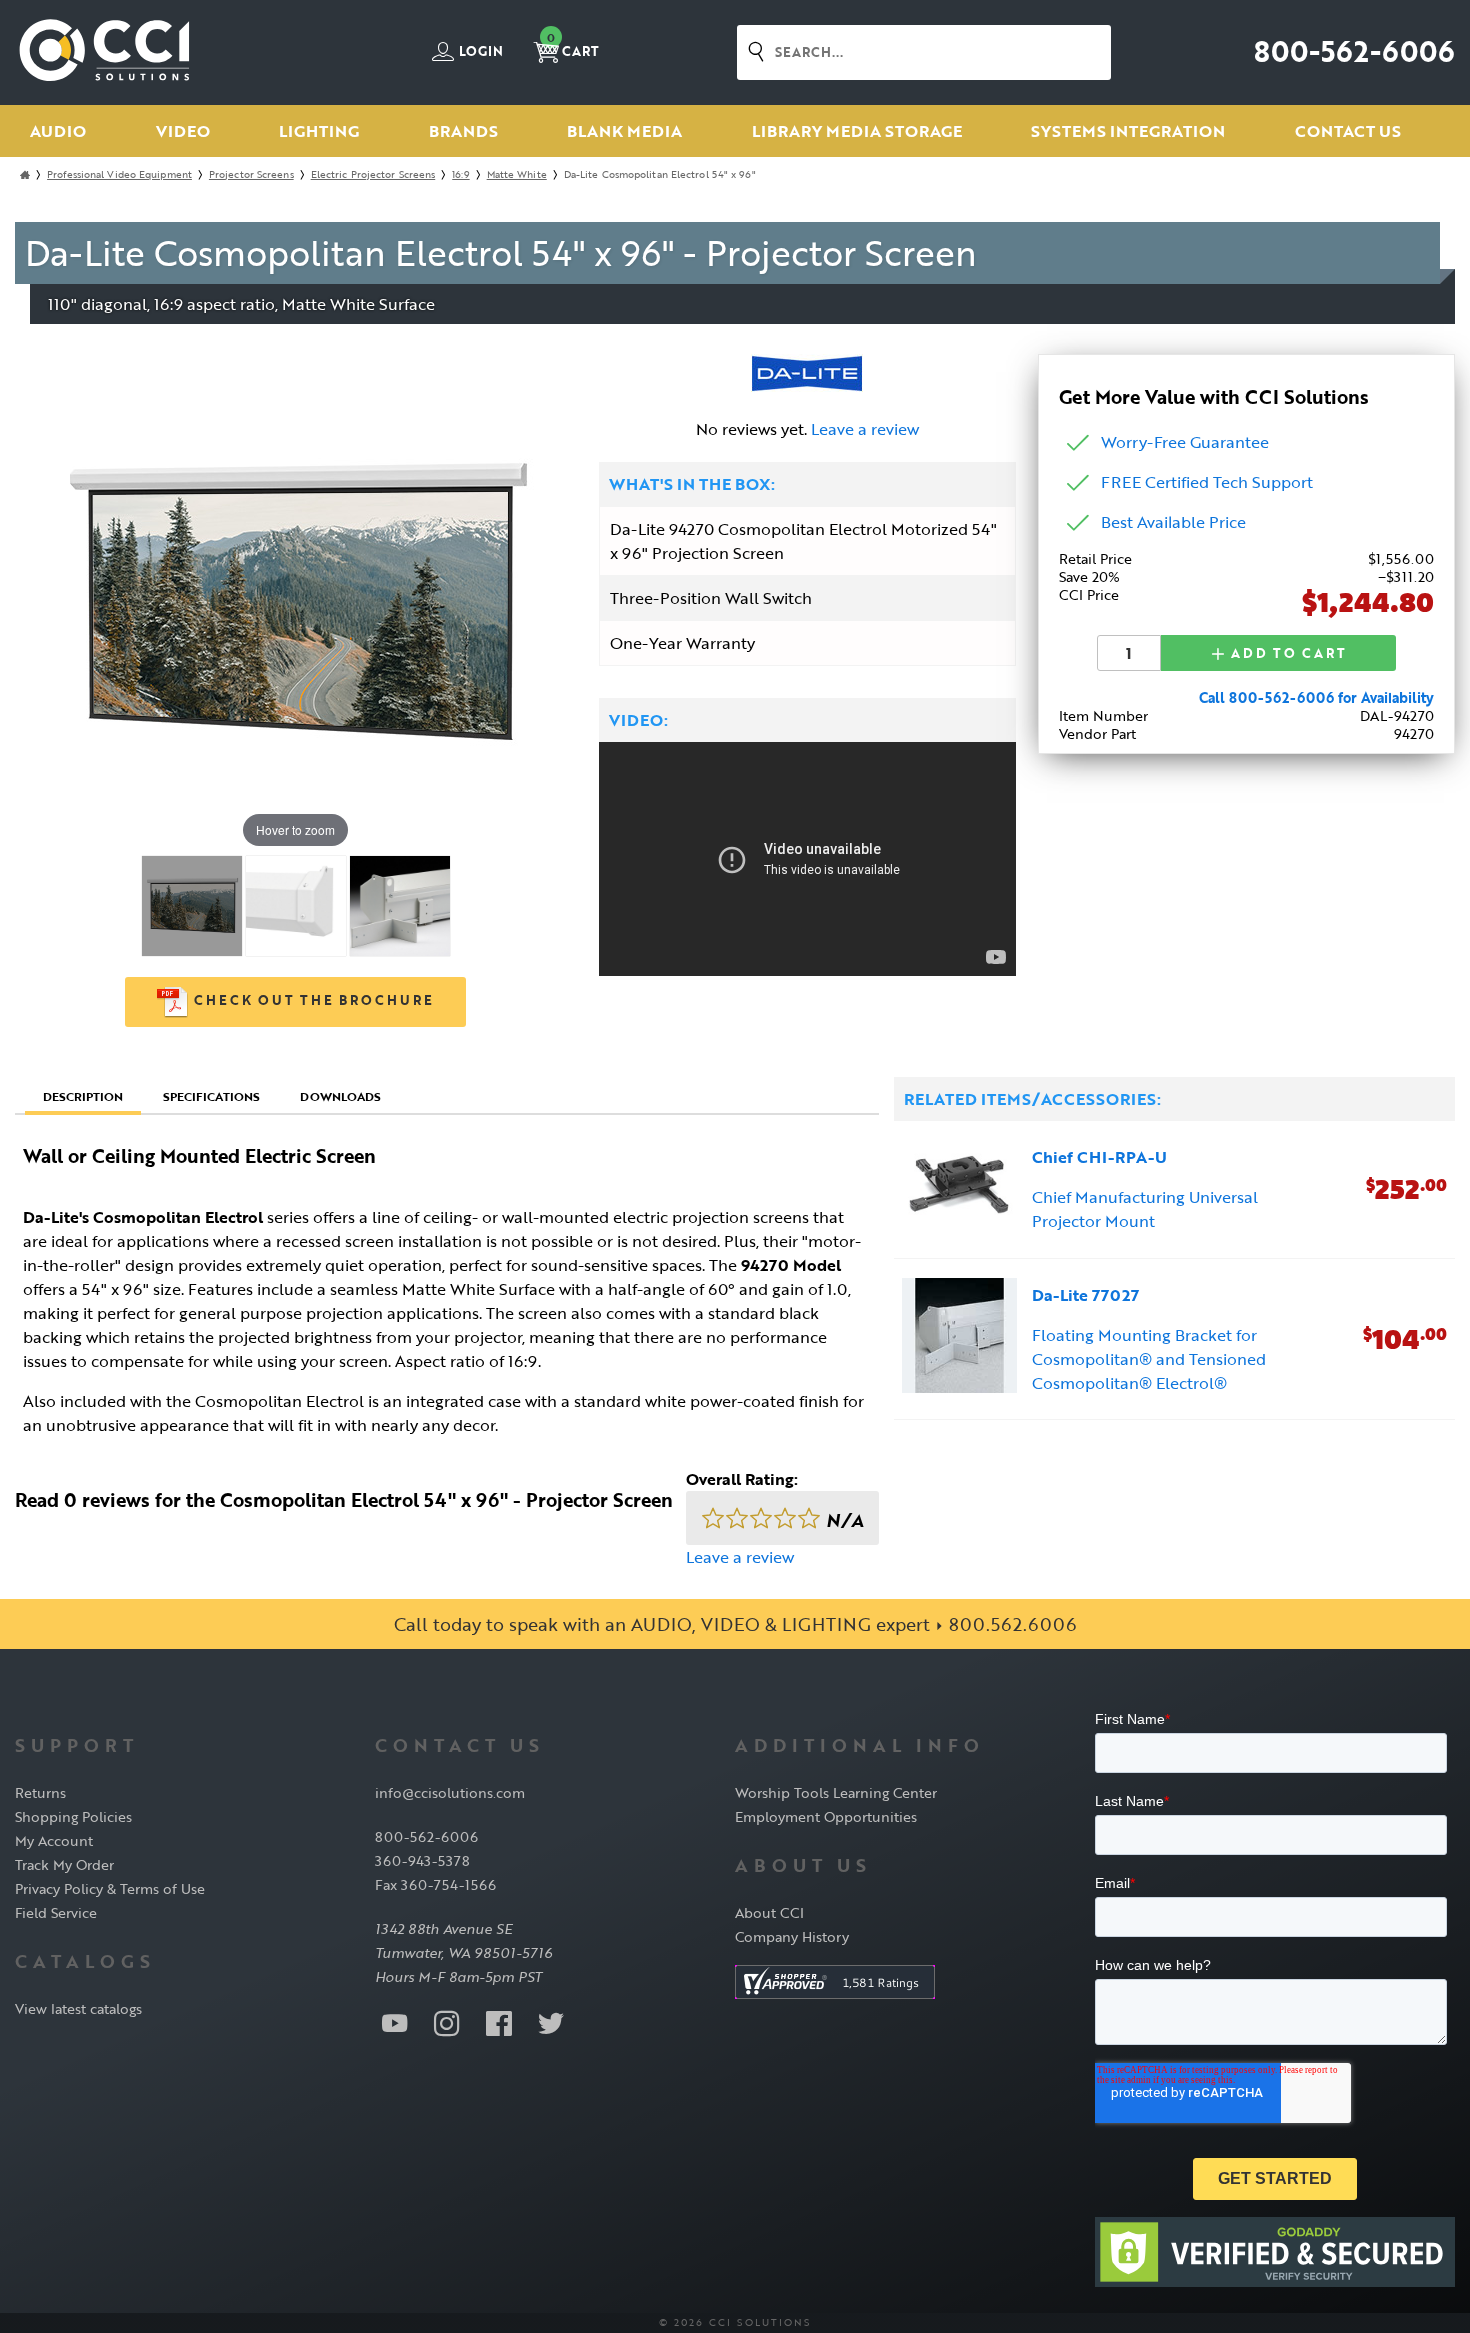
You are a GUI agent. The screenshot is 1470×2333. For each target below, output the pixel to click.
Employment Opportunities (826, 1816)
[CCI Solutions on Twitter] (551, 2022)
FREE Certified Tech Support (1207, 482)
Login (479, 52)
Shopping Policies (73, 1816)
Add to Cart (1286, 653)
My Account (54, 1840)
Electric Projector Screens (373, 174)
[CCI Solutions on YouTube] (395, 2022)
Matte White (517, 174)
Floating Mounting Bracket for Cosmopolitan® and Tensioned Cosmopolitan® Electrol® (1149, 1359)
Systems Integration (1128, 131)
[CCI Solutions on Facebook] (499, 2022)
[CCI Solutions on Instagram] (447, 2022)
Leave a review (865, 429)
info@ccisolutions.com (450, 1792)
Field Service (56, 1912)
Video (183, 131)
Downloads (340, 1096)
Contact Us (1348, 131)
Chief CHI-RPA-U (1099, 1157)
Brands (463, 131)
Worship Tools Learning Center (836, 1792)
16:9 (460, 174)
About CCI (769, 1912)
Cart (573, 45)
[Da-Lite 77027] (959, 1338)
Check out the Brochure (311, 1000)
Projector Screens (251, 174)
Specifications (211, 1096)
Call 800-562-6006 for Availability (1316, 697)
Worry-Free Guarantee (1185, 442)
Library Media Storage (857, 131)
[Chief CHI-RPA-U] (959, 1189)
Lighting (319, 131)
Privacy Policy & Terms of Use (110, 1888)
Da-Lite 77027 (1085, 1295)
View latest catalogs (78, 2008)
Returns (40, 1792)
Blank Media (624, 131)
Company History (792, 1936)
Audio (58, 131)
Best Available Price (1173, 522)
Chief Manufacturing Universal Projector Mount (1145, 1209)
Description (83, 1096)
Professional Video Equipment (119, 174)
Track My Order (64, 1864)
